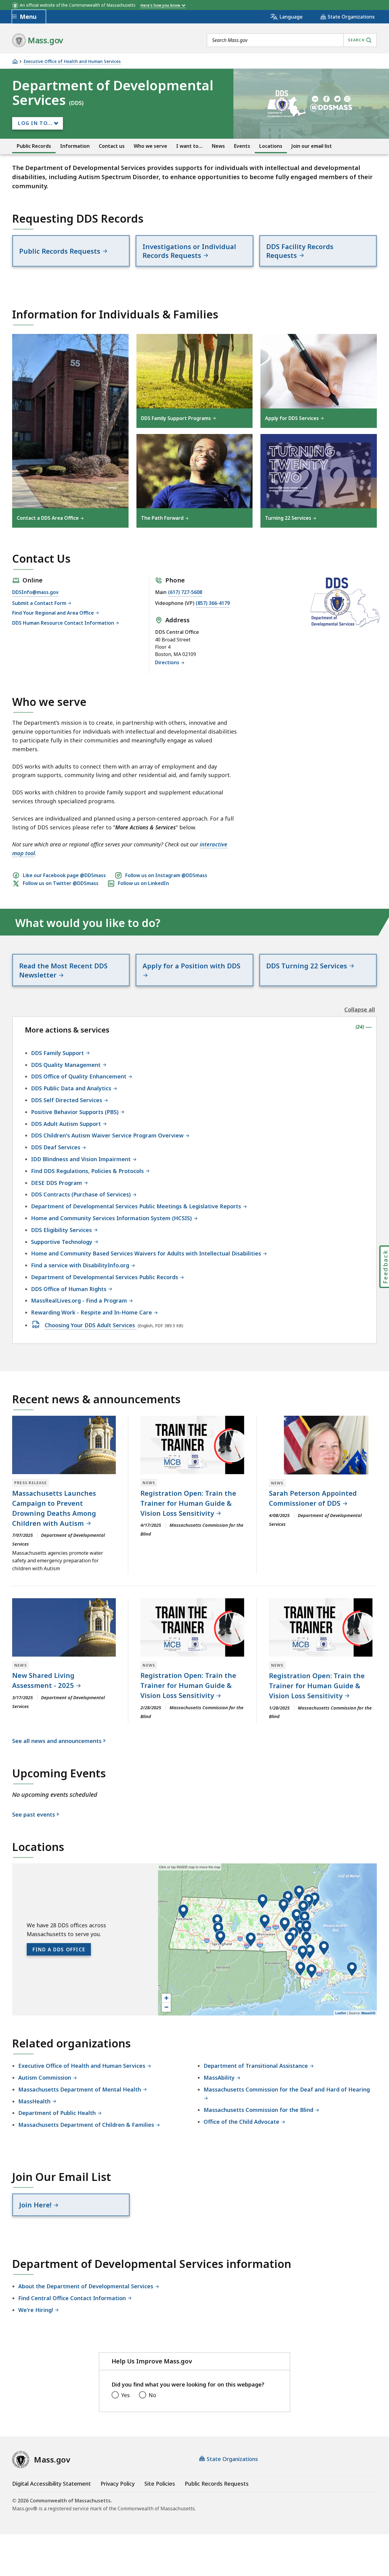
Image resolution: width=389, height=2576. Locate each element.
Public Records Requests (217, 2484)
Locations (271, 146)
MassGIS (368, 2013)
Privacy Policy (118, 2484)
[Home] (15, 61)
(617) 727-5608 (185, 592)
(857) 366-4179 (213, 603)
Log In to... (35, 123)
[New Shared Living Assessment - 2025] (64, 1627)
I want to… (189, 146)
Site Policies (160, 2484)
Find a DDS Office (59, 1949)
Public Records (34, 146)
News (218, 146)
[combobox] (292, 40)
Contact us (112, 146)
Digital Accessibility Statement (52, 2484)
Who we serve (150, 146)
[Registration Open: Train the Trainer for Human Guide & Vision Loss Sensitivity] (192, 1445)
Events (242, 146)
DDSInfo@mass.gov (35, 592)
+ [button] (166, 1998)
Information (75, 146)
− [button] (166, 2007)
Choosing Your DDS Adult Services (91, 1325)
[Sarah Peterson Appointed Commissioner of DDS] (321, 1445)
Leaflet (341, 2013)
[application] (267, 1939)
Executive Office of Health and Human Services (72, 62)
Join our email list (312, 146)
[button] (183, 1912)
